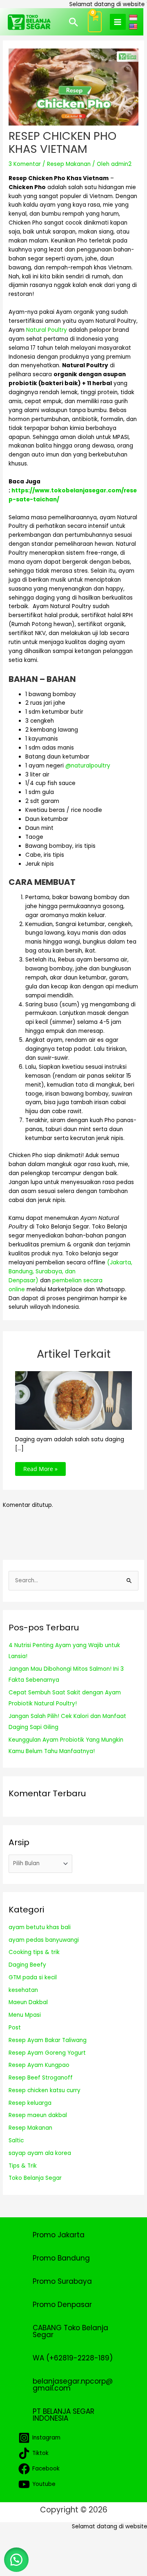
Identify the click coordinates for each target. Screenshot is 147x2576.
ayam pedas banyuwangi (44, 1940)
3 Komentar (25, 164)
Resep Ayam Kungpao (39, 2065)
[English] (134, 26)
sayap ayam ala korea (40, 2153)
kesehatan (23, 1990)
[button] (73, 22)
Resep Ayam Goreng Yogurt (47, 2053)
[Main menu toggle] (118, 22)
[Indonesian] (134, 17)
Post (15, 2028)
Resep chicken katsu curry (45, 2090)
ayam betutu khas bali (40, 1927)
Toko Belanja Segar (35, 2178)
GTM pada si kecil (33, 1977)
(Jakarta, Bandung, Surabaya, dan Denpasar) (70, 1271)
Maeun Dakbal (28, 2002)
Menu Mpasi (25, 2015)
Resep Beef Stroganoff (41, 2078)
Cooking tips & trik (34, 1952)
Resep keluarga (30, 2103)
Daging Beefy (27, 1965)
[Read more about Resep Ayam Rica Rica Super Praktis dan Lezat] (74, 1400)
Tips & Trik (23, 2166)
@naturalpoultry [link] (88, 766)
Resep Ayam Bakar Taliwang (48, 2040)
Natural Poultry (47, 330)
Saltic (16, 2140)
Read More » (40, 1469)
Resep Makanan (69, 164)
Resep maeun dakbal (38, 2115)
